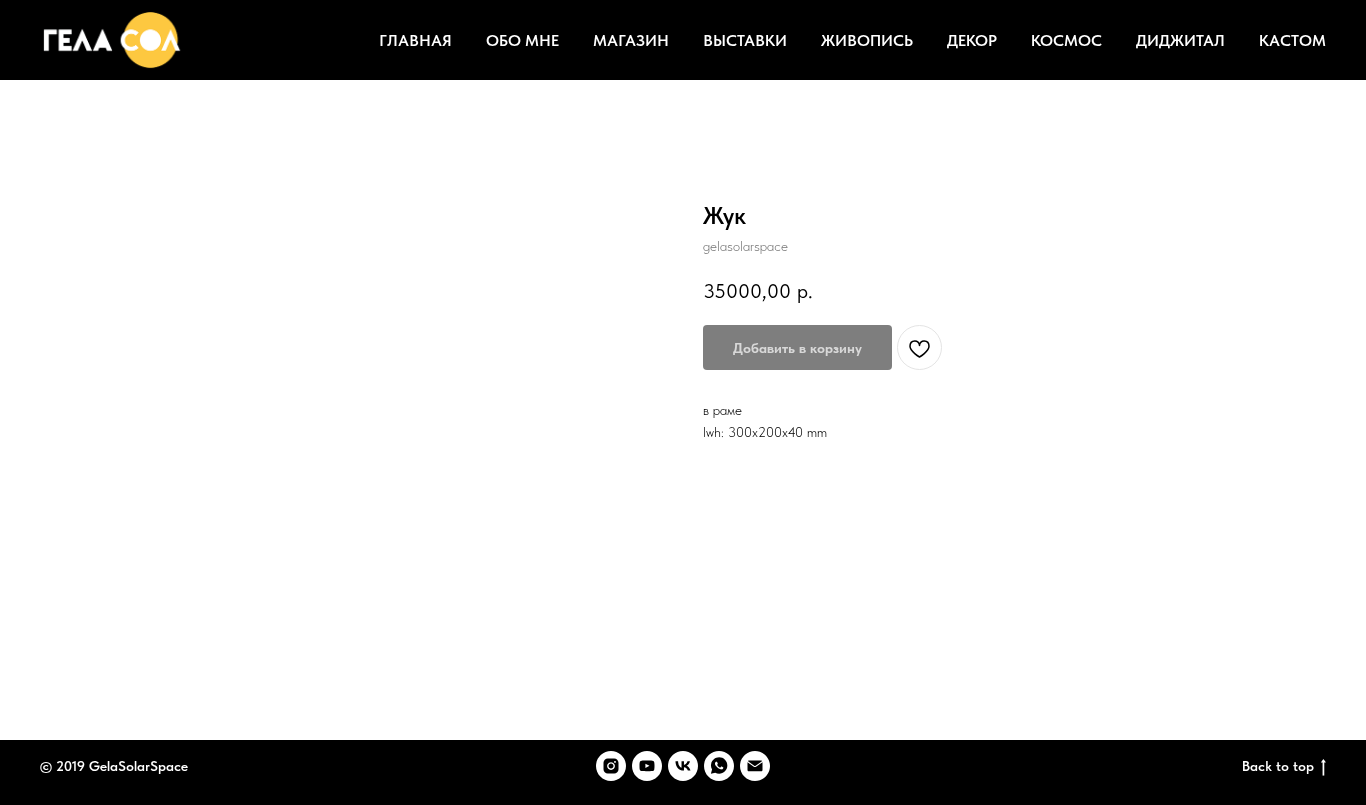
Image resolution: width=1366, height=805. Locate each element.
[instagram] (611, 766)
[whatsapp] (719, 766)
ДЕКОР (972, 40)
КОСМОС (1066, 40)
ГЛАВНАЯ (415, 40)
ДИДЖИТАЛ (1180, 40)
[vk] (683, 766)
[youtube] (647, 766)
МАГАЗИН (631, 40)
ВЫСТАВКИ (745, 40)
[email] (755, 766)
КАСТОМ (1292, 40)
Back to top (1278, 766)
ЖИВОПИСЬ (867, 40)
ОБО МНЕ (522, 40)
